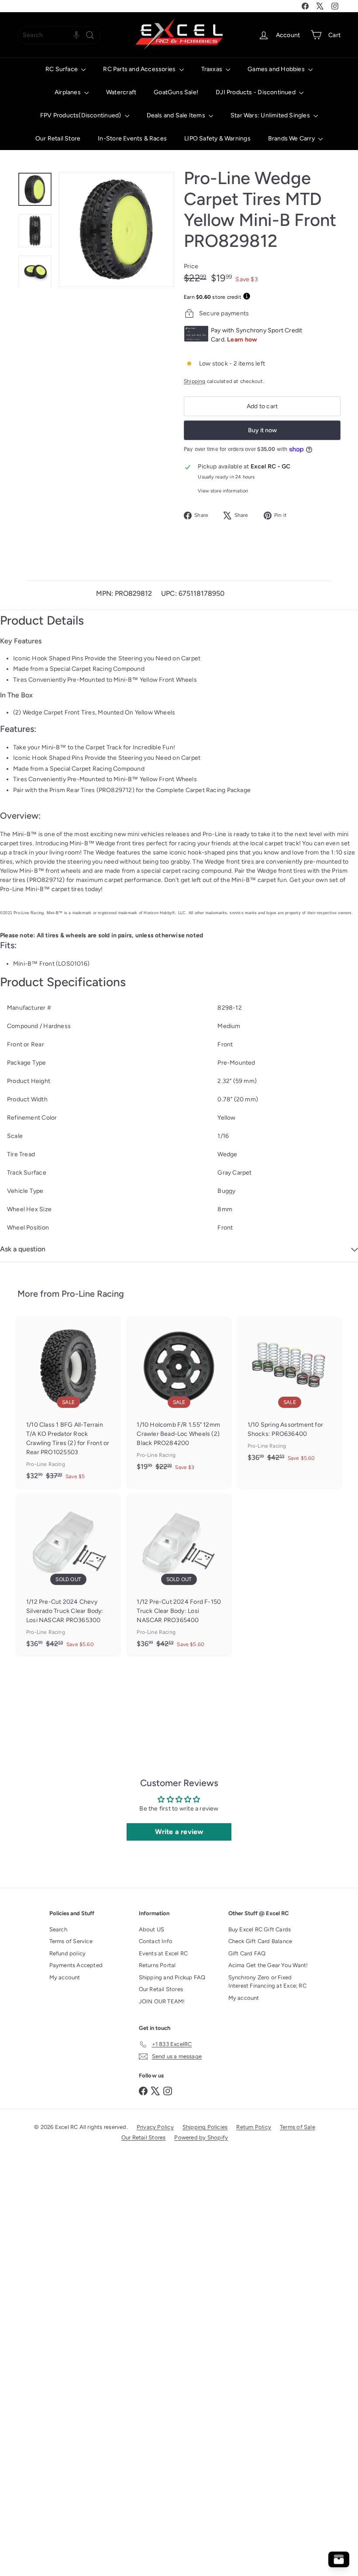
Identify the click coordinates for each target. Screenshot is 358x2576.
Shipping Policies (205, 2127)
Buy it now (262, 430)
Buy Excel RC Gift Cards (260, 1929)
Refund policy (68, 1953)
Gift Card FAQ (247, 1953)
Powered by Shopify (201, 2137)
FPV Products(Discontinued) (81, 115)
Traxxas (213, 69)
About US (152, 1929)
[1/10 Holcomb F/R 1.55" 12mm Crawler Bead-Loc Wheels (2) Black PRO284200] (179, 1398)
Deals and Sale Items (177, 115)
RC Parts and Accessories (140, 69)
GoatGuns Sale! (176, 92)
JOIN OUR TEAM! (162, 2001)
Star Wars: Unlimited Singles (271, 115)
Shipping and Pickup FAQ (172, 1977)
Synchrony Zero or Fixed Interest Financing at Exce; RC (267, 1982)
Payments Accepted (76, 1965)
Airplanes (68, 92)
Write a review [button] (179, 1832)
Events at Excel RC (164, 1953)
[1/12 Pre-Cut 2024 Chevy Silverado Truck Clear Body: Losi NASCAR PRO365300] (68, 1575)
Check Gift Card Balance (260, 1941)
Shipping (195, 381)
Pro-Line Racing (93, 1294)
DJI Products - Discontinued (256, 92)
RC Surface (62, 69)
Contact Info (156, 1941)
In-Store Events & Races (132, 138)
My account (65, 1977)
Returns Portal (157, 1965)
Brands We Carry (292, 138)
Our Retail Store (58, 138)
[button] (76, 35)
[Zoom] (117, 229)
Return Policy (254, 2127)
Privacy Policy (155, 2127)
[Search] (90, 35)
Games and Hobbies (277, 69)
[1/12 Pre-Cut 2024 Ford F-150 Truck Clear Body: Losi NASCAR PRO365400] (179, 1575)
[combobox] (59, 35)
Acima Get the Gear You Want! (268, 1965)
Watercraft (121, 92)
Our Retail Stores (161, 1989)
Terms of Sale (298, 2127)
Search (58, 1929)
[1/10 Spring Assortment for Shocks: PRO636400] (290, 1394)
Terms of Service (71, 1941)
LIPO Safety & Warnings (217, 138)
